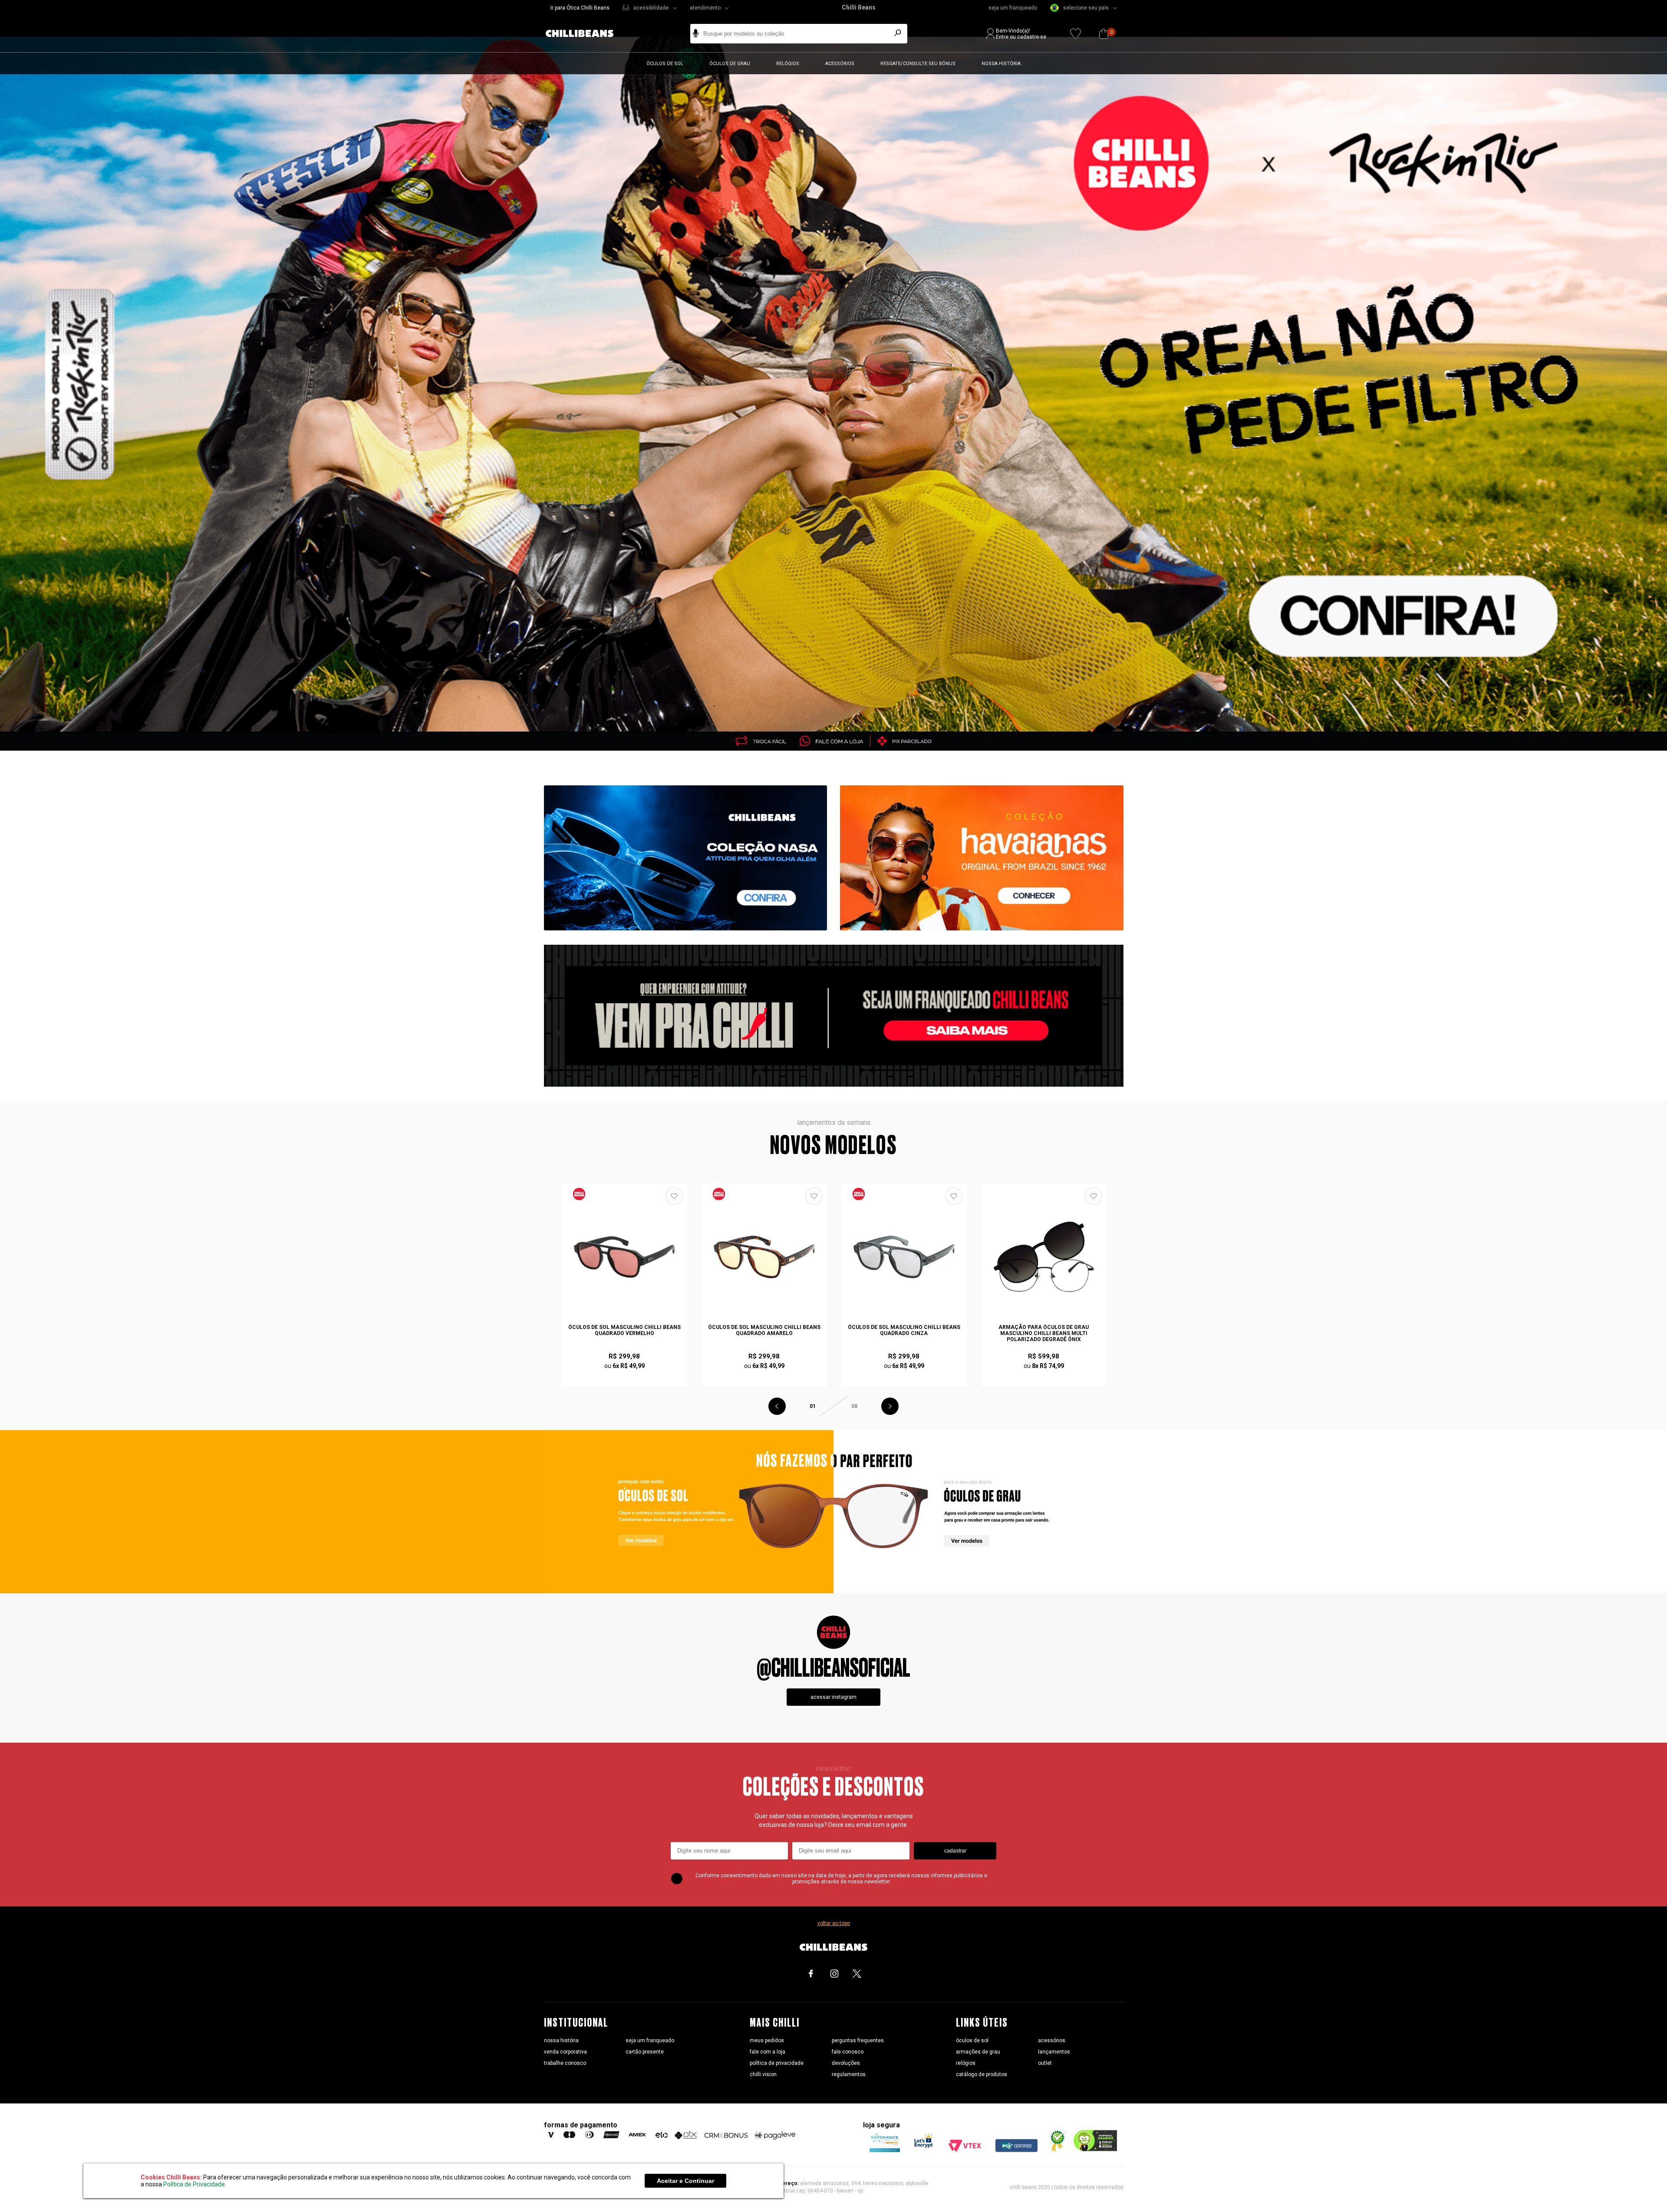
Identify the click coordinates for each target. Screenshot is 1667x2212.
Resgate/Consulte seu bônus (918, 64)
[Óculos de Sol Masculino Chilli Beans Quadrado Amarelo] (764, 1257)
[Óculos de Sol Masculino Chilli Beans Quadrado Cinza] (904, 1257)
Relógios (788, 64)
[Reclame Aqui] (1055, 2150)
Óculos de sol (665, 64)
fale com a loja (768, 2052)
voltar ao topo (834, 1923)
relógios (966, 2063)
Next (890, 1406)
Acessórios (840, 64)
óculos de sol (972, 2041)
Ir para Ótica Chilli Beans (580, 8)
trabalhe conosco (565, 2063)
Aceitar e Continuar (685, 2181)
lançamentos (1054, 2052)
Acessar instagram (833, 1697)
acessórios (1052, 2041)
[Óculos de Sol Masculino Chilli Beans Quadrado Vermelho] (625, 1257)
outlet (1045, 2063)
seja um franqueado (1013, 8)
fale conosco (848, 2052)
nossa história (561, 2041)
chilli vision (763, 2074)
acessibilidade (651, 8)
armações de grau (978, 2052)
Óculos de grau (730, 64)
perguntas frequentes (858, 2041)
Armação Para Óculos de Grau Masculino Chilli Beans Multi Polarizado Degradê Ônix (1044, 1333)
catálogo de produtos (982, 2074)
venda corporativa (565, 2052)
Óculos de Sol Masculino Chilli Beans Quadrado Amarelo (764, 1330)
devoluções (846, 2063)
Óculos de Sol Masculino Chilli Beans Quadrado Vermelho (624, 1330)
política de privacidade (777, 2063)
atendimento (705, 8)
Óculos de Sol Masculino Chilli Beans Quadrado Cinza (904, 1330)
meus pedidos (767, 2041)
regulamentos (849, 2074)
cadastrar (955, 1851)
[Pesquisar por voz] (696, 34)
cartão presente (645, 2052)
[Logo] (586, 34)
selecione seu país (1086, 8)
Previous (777, 1406)
